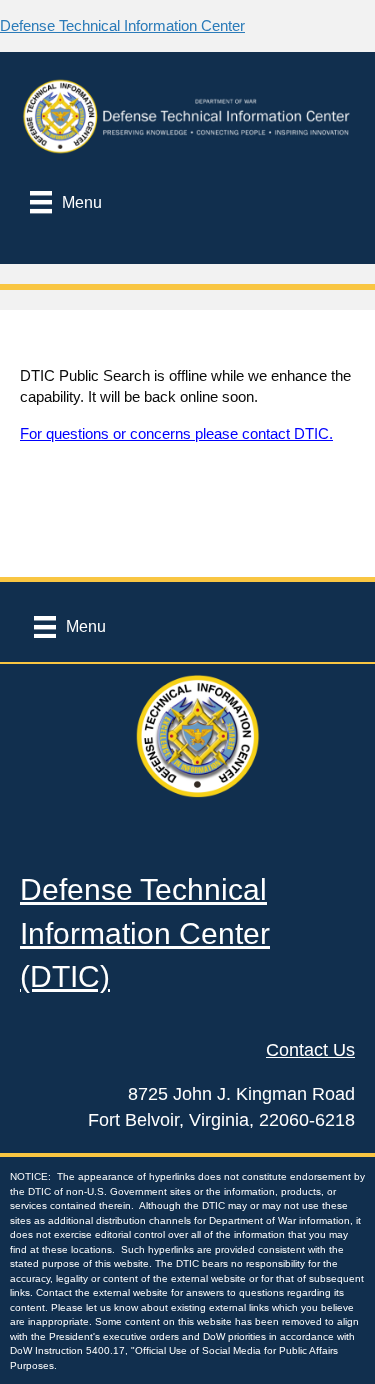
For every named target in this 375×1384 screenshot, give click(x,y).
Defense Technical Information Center (122, 25)
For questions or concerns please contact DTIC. (176, 433)
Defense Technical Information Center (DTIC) (145, 933)
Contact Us (310, 1050)
